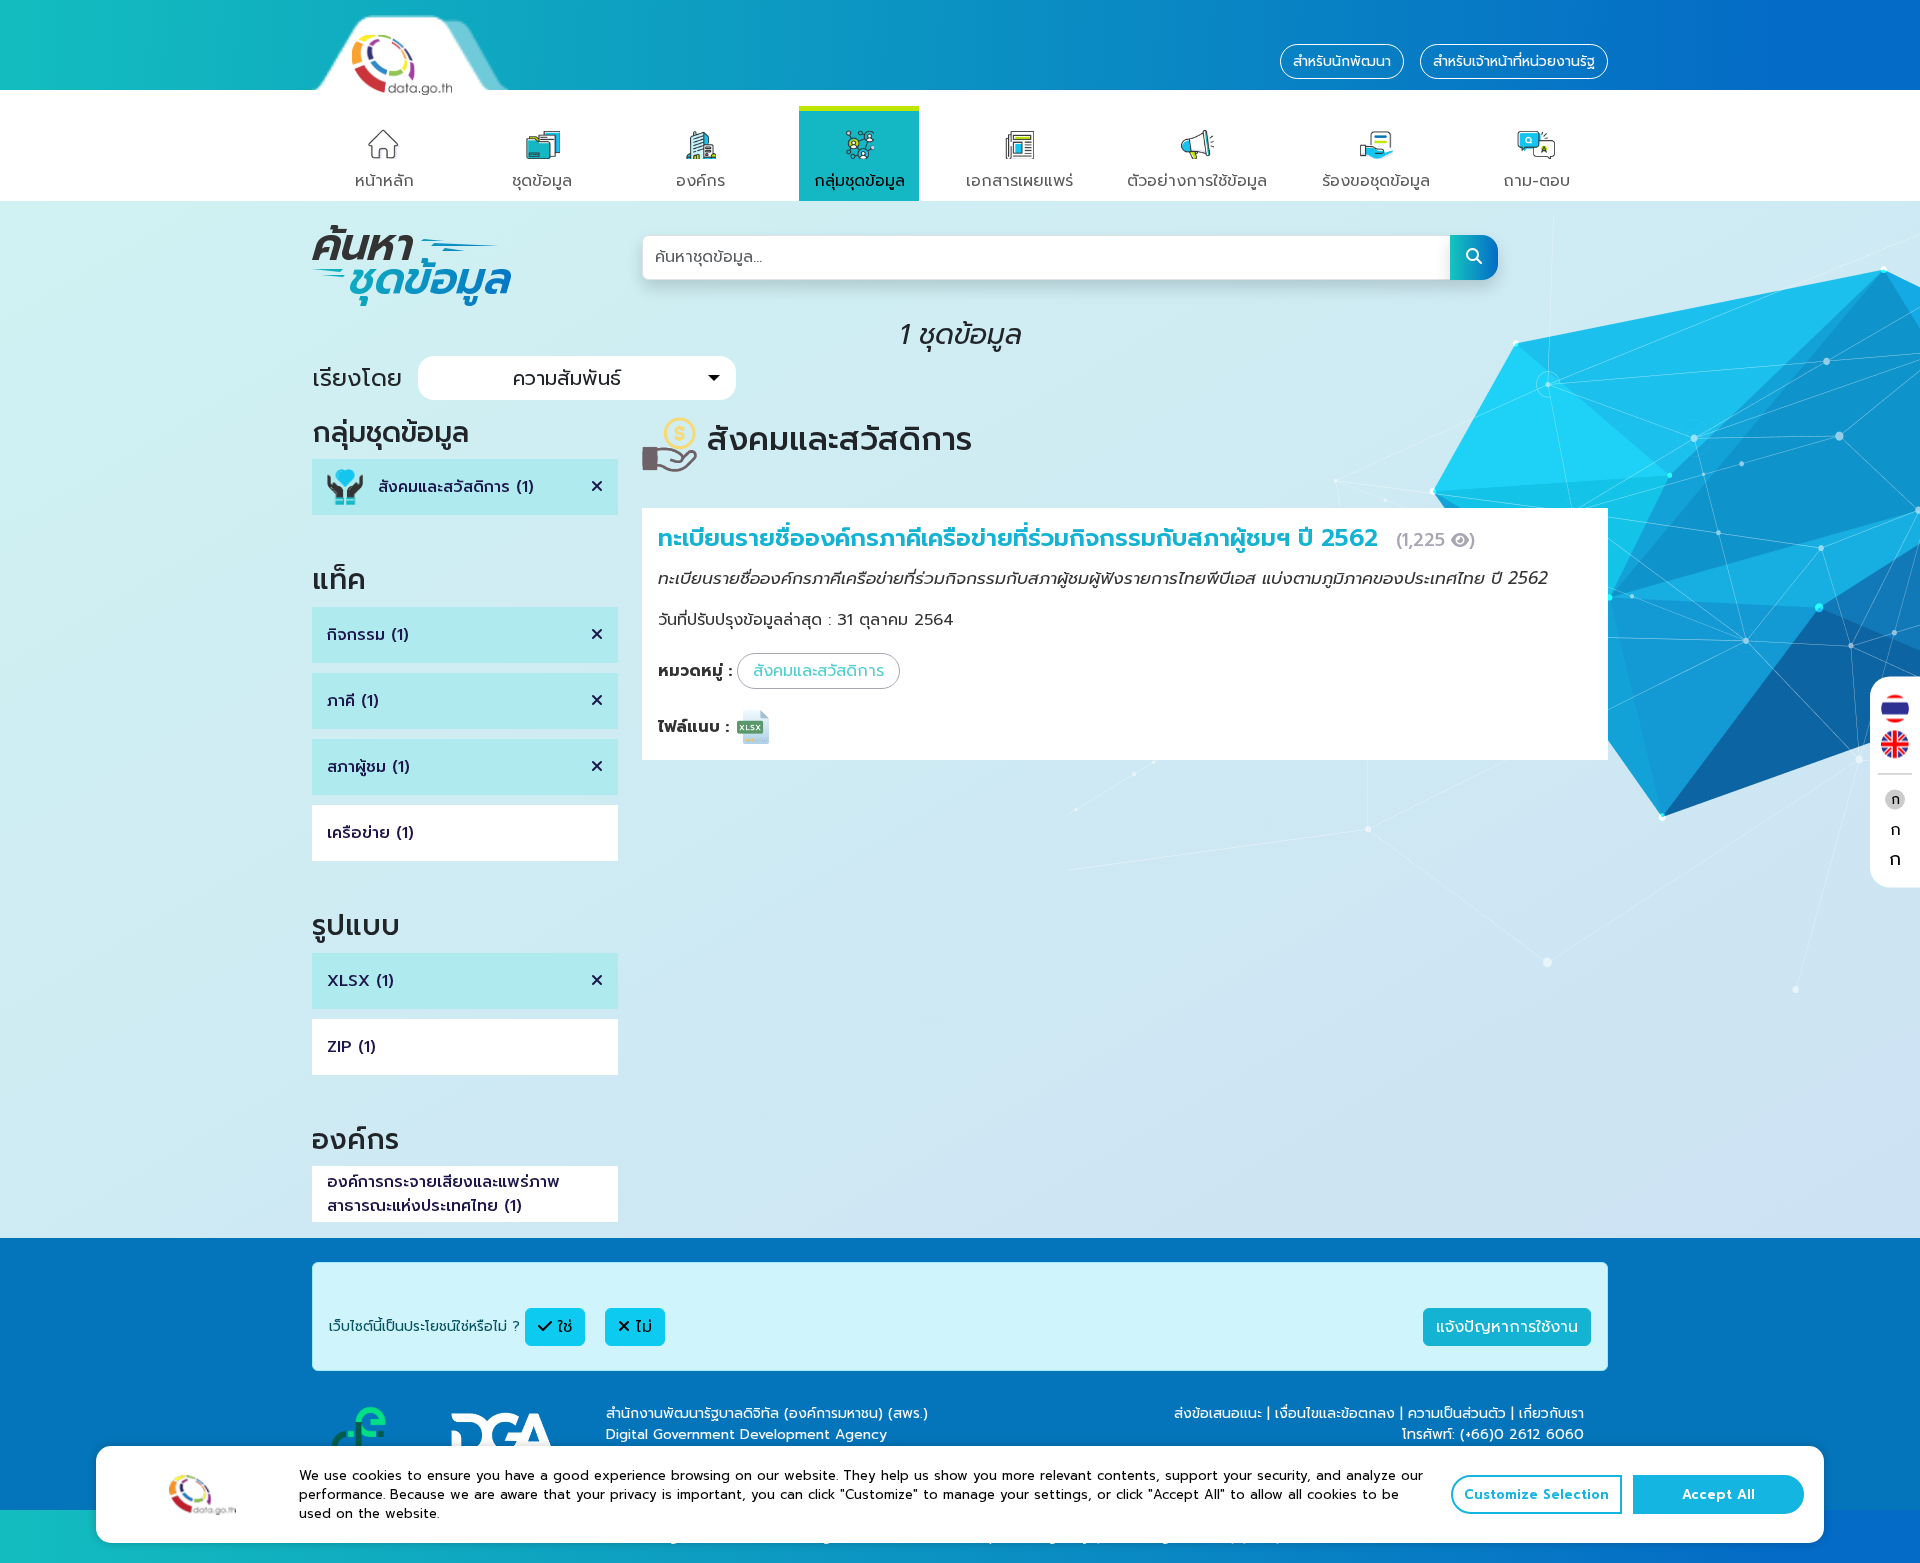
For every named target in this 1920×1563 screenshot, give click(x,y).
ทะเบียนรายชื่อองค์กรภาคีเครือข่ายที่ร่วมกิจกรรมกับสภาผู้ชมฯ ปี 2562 (1022, 538)
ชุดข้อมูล (542, 181)
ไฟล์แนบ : (693, 727)
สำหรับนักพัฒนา (1342, 61)
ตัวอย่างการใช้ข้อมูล (1197, 181)
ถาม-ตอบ (1536, 181)
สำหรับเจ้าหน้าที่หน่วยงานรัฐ (1514, 61)
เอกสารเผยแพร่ (1019, 181)
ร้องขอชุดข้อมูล (1376, 181)
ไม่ (641, 1327)
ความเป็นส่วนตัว (1457, 1413)
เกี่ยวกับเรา (1551, 1413)
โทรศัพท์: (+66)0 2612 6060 (1493, 1434)
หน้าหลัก (384, 181)
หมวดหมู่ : (695, 671)
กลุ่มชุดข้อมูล (859, 181)
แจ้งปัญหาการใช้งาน (1507, 1327)
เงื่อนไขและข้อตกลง (1335, 1413)
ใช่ (562, 1327)
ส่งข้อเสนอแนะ (1218, 1413)
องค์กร (700, 181)
